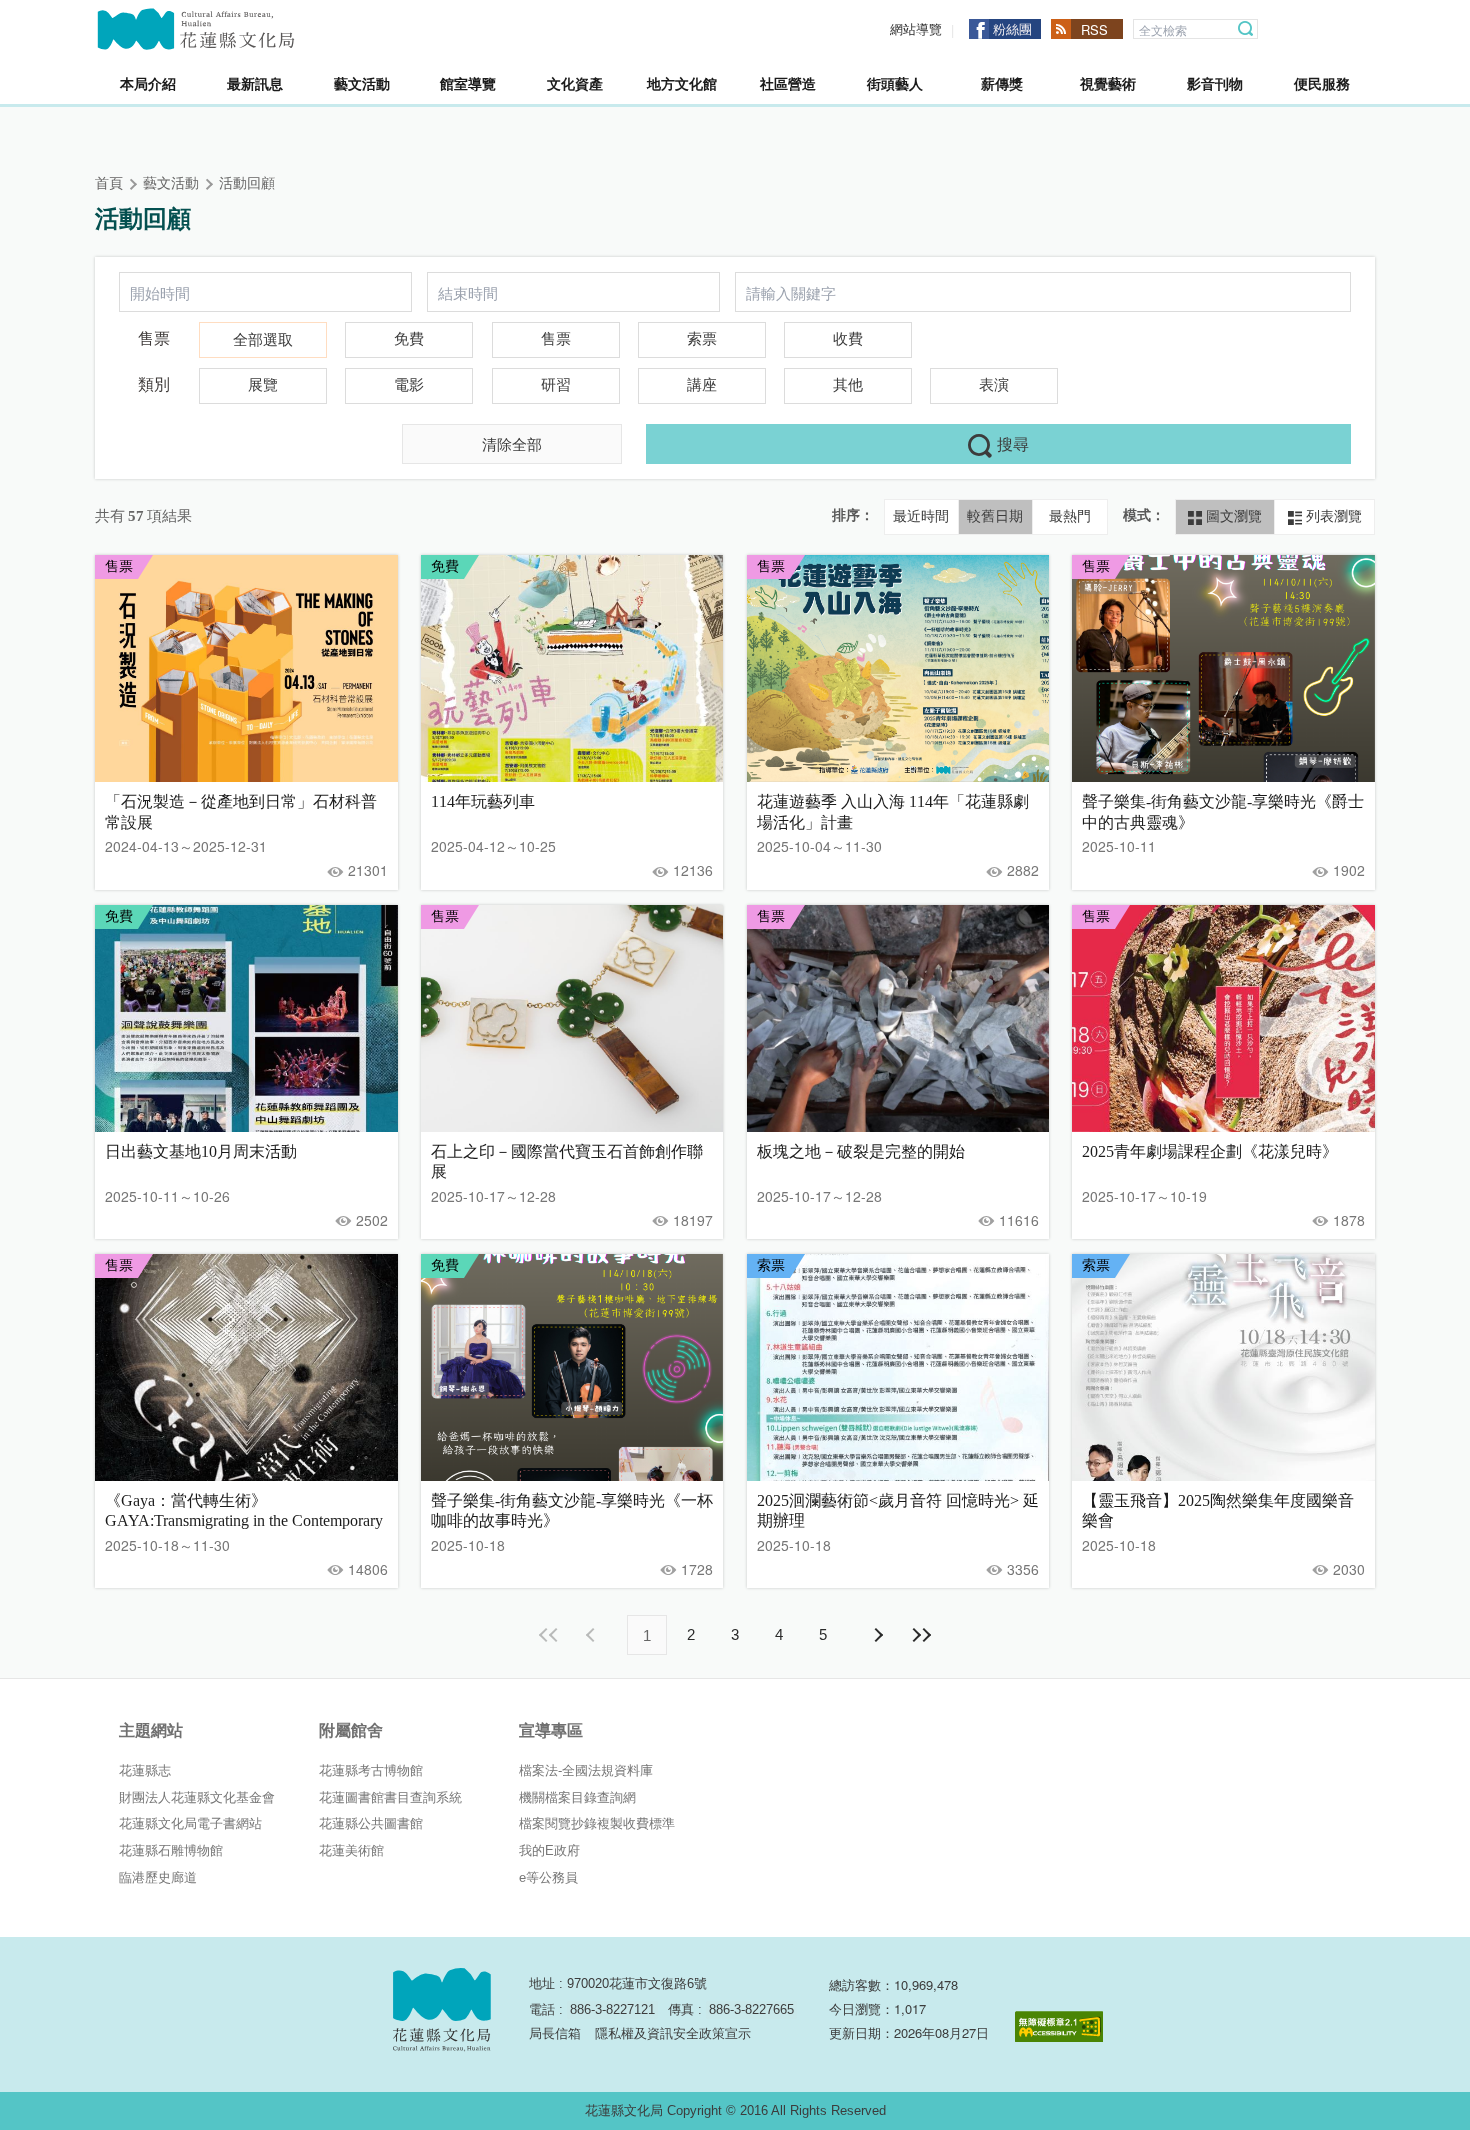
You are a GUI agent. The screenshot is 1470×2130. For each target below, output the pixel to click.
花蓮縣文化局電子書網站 (190, 1823)
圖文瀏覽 (1232, 516)
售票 (154, 338)
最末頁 (921, 1635)
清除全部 (512, 443)
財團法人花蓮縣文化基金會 (197, 1797)
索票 (702, 339)
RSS (1094, 29)
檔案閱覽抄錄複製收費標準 (597, 1823)
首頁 (109, 183)
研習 (556, 385)
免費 (409, 339)
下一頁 (877, 1635)
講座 (702, 385)
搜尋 (1246, 29)
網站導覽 (916, 29)
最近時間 (921, 516)
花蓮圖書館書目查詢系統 (390, 1797)
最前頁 (549, 1635)
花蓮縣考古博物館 (371, 1770)
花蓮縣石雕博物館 (171, 1850)
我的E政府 (549, 1850)
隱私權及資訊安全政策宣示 (673, 2033)
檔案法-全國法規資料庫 (586, 1770)
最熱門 (1070, 516)
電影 (409, 385)
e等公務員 (548, 1877)
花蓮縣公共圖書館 (371, 1823)
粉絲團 (1012, 28)
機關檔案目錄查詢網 (577, 1797)
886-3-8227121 (612, 2009)
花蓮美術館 (351, 1850)
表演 (994, 385)
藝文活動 (171, 183)
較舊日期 (995, 516)
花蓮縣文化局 (196, 29)
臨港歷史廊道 (158, 1877)
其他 (848, 385)
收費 (848, 339)
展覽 (263, 385)
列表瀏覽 (1332, 516)
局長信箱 (555, 2033)
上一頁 (593, 1635)
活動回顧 (247, 183)
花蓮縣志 (145, 1770)
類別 (154, 384)
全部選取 (263, 340)
